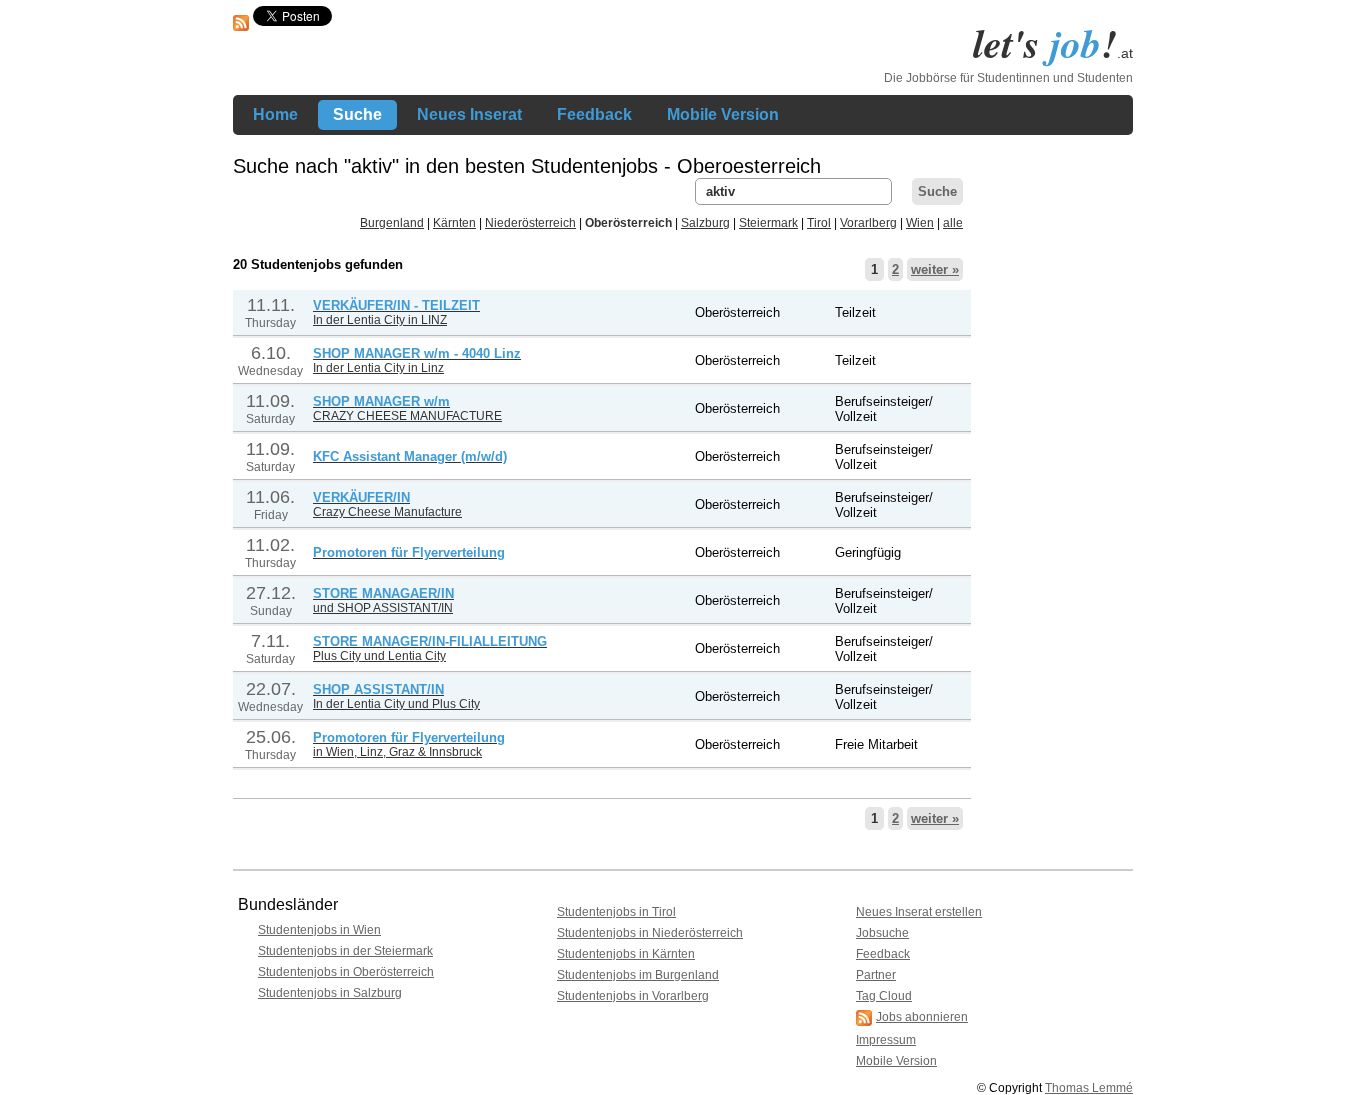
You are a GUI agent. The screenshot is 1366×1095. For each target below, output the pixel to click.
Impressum (886, 1040)
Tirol (819, 223)
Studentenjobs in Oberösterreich (346, 972)
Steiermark (768, 223)
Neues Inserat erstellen (919, 912)
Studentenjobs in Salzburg (330, 993)
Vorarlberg (868, 223)
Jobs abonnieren (922, 1017)
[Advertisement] (1053, 478)
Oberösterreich (628, 223)
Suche (357, 114)
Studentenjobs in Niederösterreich (650, 933)
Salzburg (705, 223)
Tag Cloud (884, 996)
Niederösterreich (530, 223)
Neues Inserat (469, 114)
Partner (876, 975)
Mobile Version (723, 114)
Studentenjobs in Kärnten (626, 954)
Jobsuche (882, 933)
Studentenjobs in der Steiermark (345, 951)
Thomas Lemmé (1089, 1088)
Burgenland (392, 223)
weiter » (935, 269)
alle (953, 223)
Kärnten (454, 223)
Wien (920, 223)
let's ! (1053, 43)
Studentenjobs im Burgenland (638, 975)
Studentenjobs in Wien (319, 930)
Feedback (594, 114)
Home (275, 114)
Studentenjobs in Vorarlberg (633, 996)
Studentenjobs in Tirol (616, 912)
